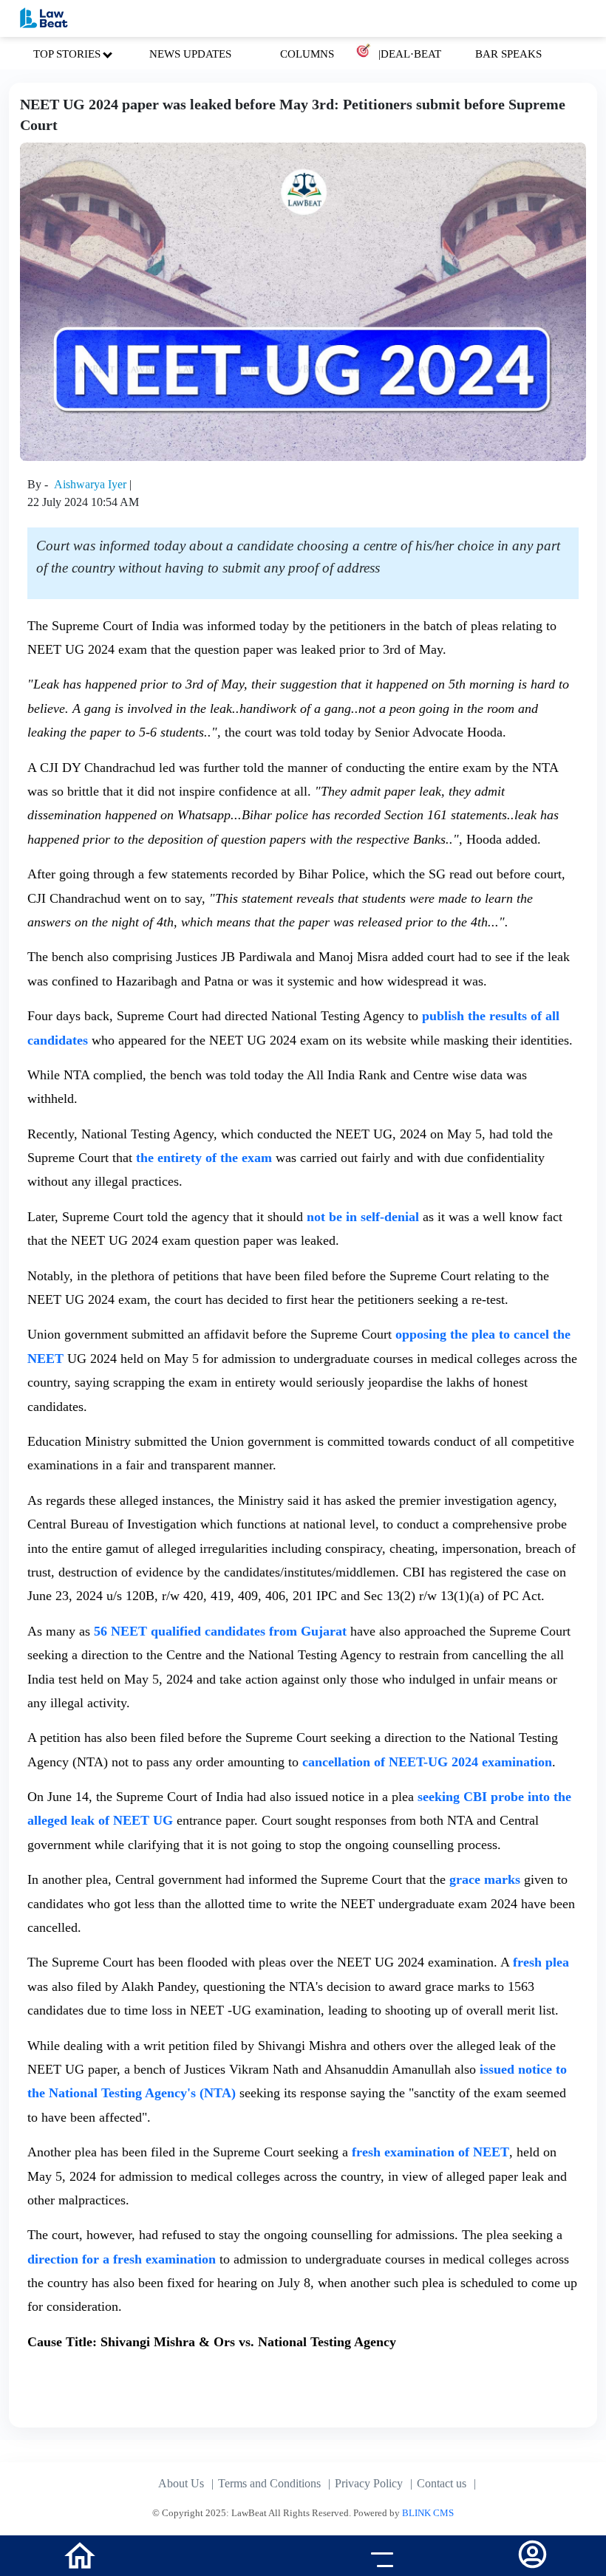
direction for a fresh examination (122, 2259)
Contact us (442, 2483)
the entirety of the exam (202, 1158)
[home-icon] (80, 2554)
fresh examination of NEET (430, 2152)
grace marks (487, 1879)
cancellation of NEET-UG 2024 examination (427, 1762)
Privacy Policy (369, 2483)
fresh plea (541, 1962)
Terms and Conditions (269, 2483)
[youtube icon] (227, 2558)
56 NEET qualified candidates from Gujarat (220, 1631)
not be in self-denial (365, 1217)
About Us (181, 2483)
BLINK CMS (428, 2513)
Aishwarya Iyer (92, 484)
